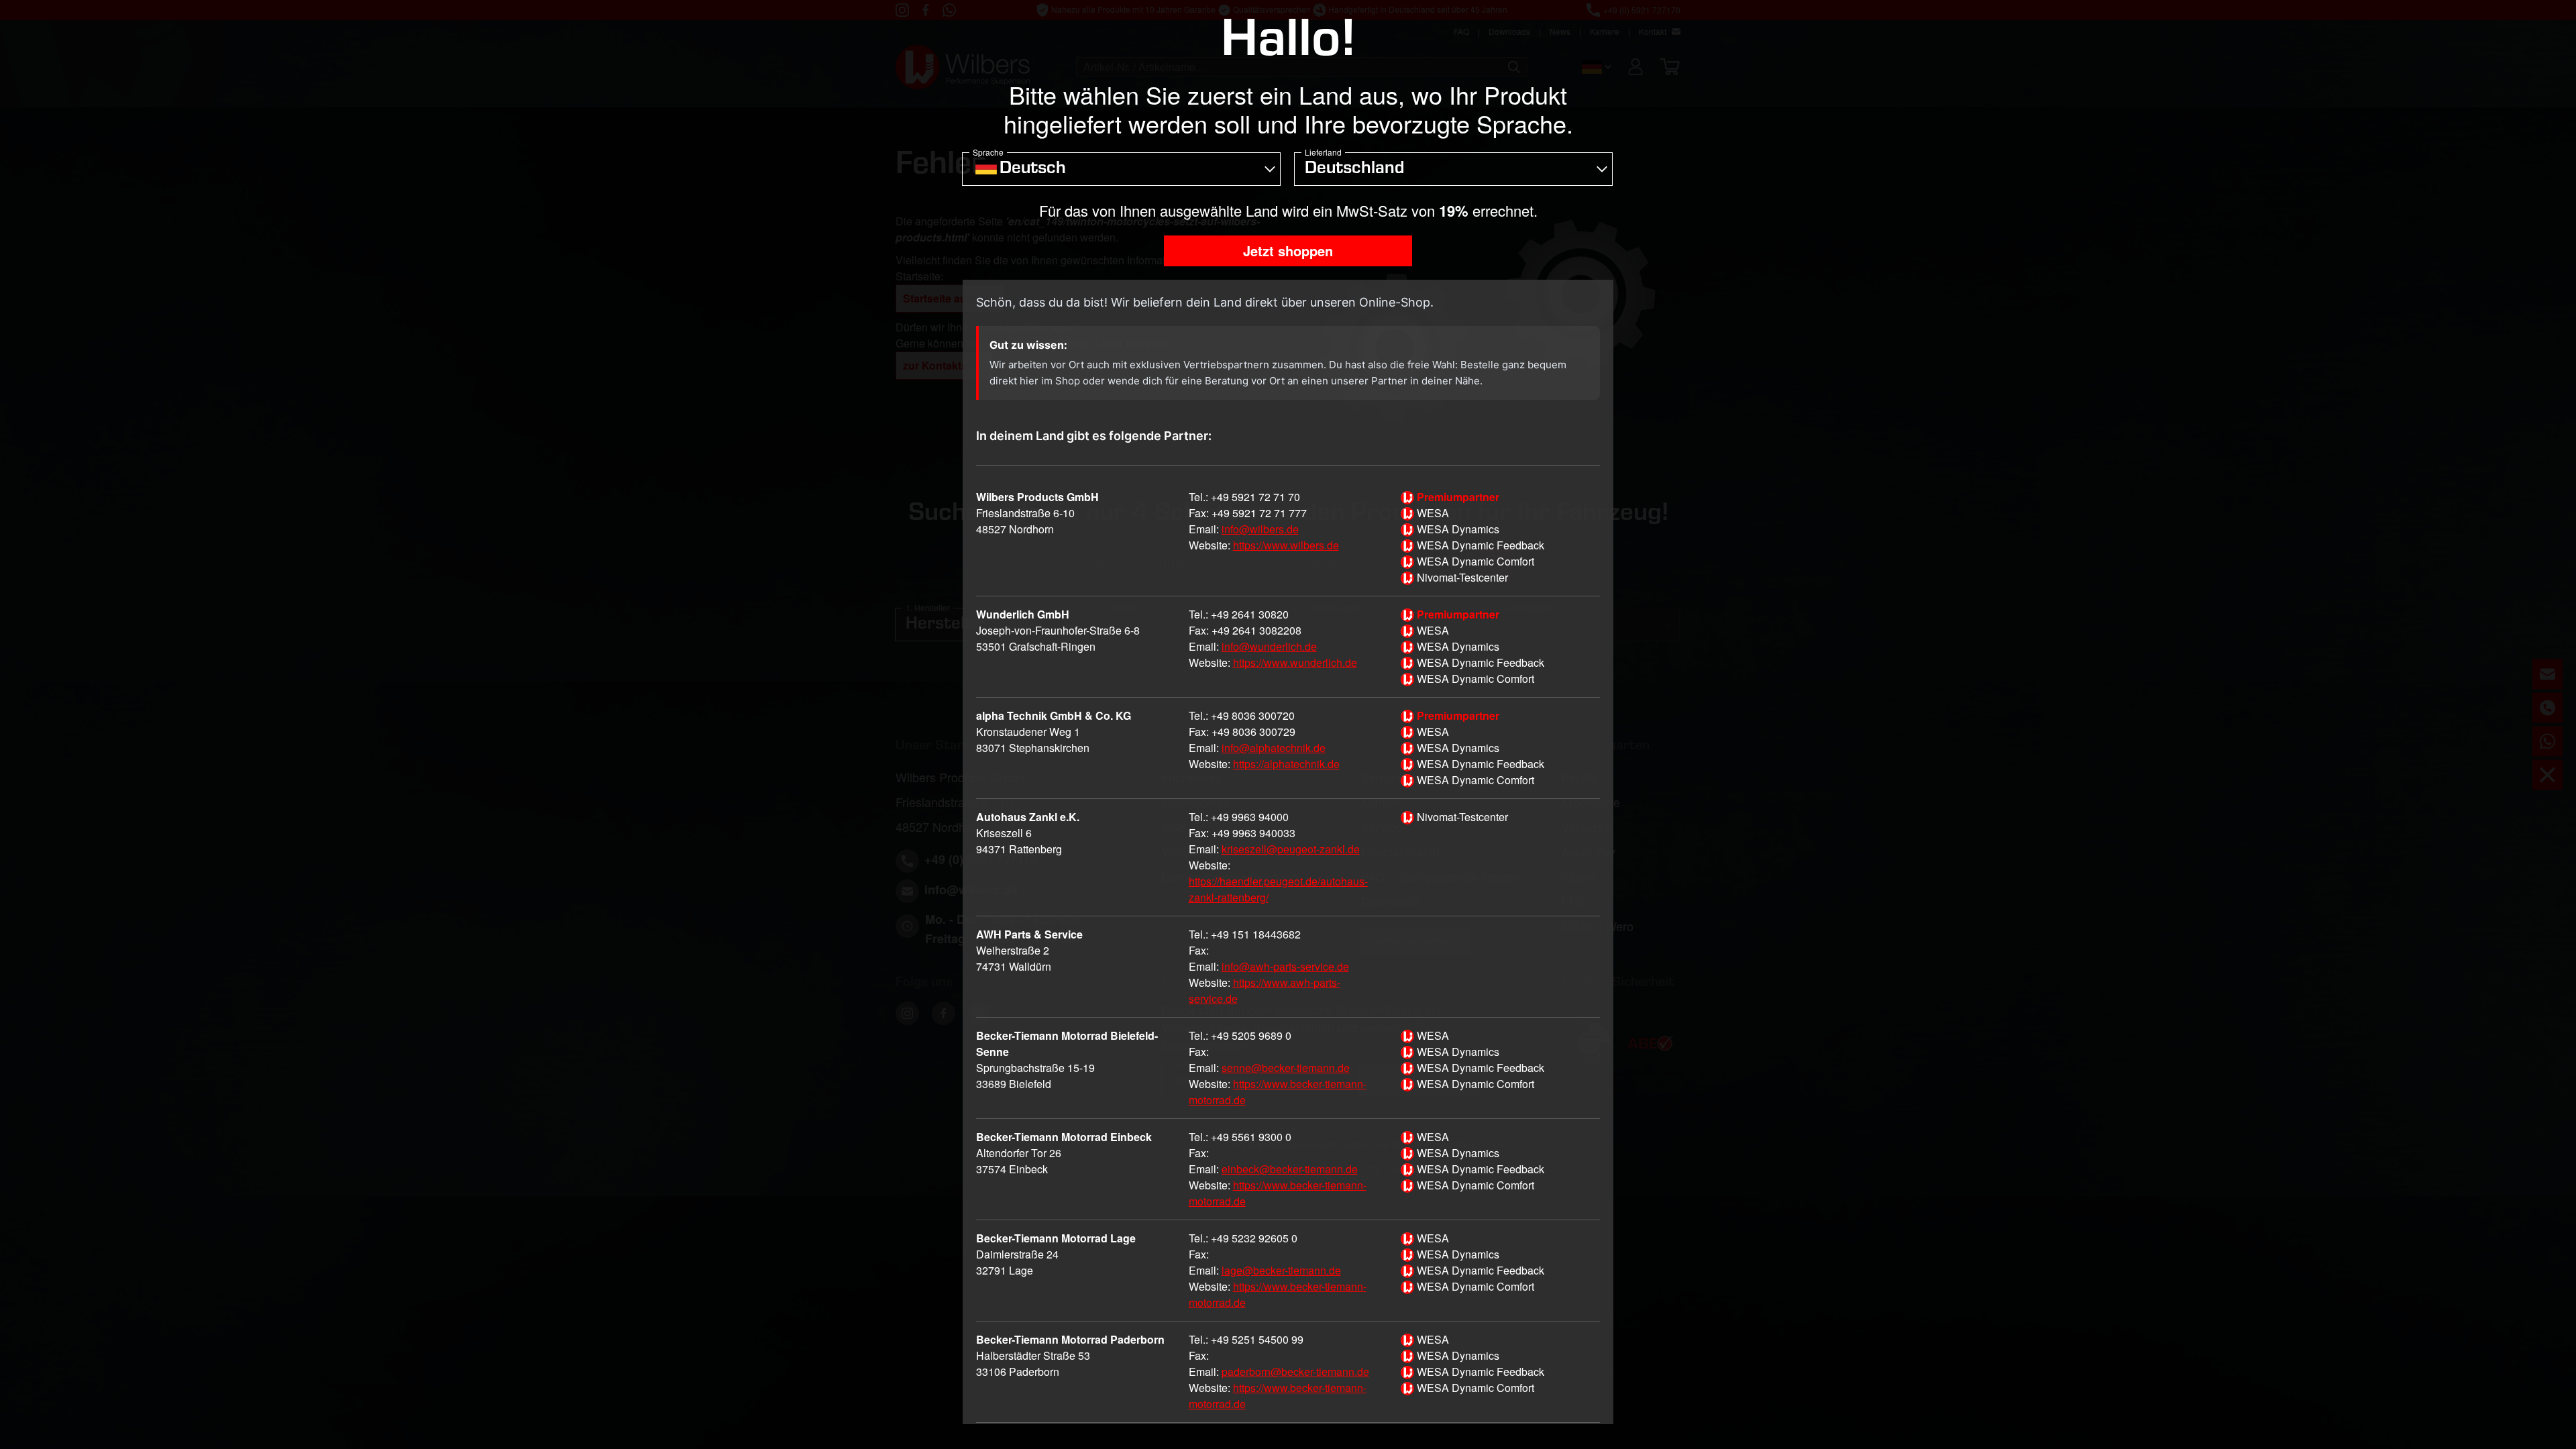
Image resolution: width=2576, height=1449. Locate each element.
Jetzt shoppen (1288, 251)
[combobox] (1121, 169)
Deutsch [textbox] (1033, 170)
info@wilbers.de (1260, 529)
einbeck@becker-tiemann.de (1290, 1169)
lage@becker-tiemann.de (1281, 1270)
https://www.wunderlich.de (1295, 662)
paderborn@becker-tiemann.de (1295, 1372)
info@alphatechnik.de (1274, 748)
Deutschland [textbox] (1354, 170)
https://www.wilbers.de (1286, 545)
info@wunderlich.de (1269, 646)
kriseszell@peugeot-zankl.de (1291, 849)
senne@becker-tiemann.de (1286, 1068)
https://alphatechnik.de (1286, 764)
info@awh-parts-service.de (1285, 966)
